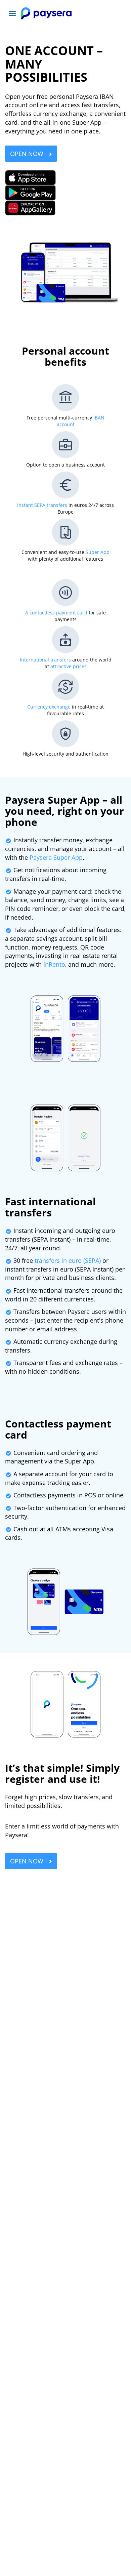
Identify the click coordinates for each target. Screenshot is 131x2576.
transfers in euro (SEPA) (68, 1260)
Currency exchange (49, 707)
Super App (98, 552)
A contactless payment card (56, 613)
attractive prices (69, 666)
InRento (54, 964)
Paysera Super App (56, 857)
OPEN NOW (28, 154)
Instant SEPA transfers (42, 505)
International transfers (45, 660)
